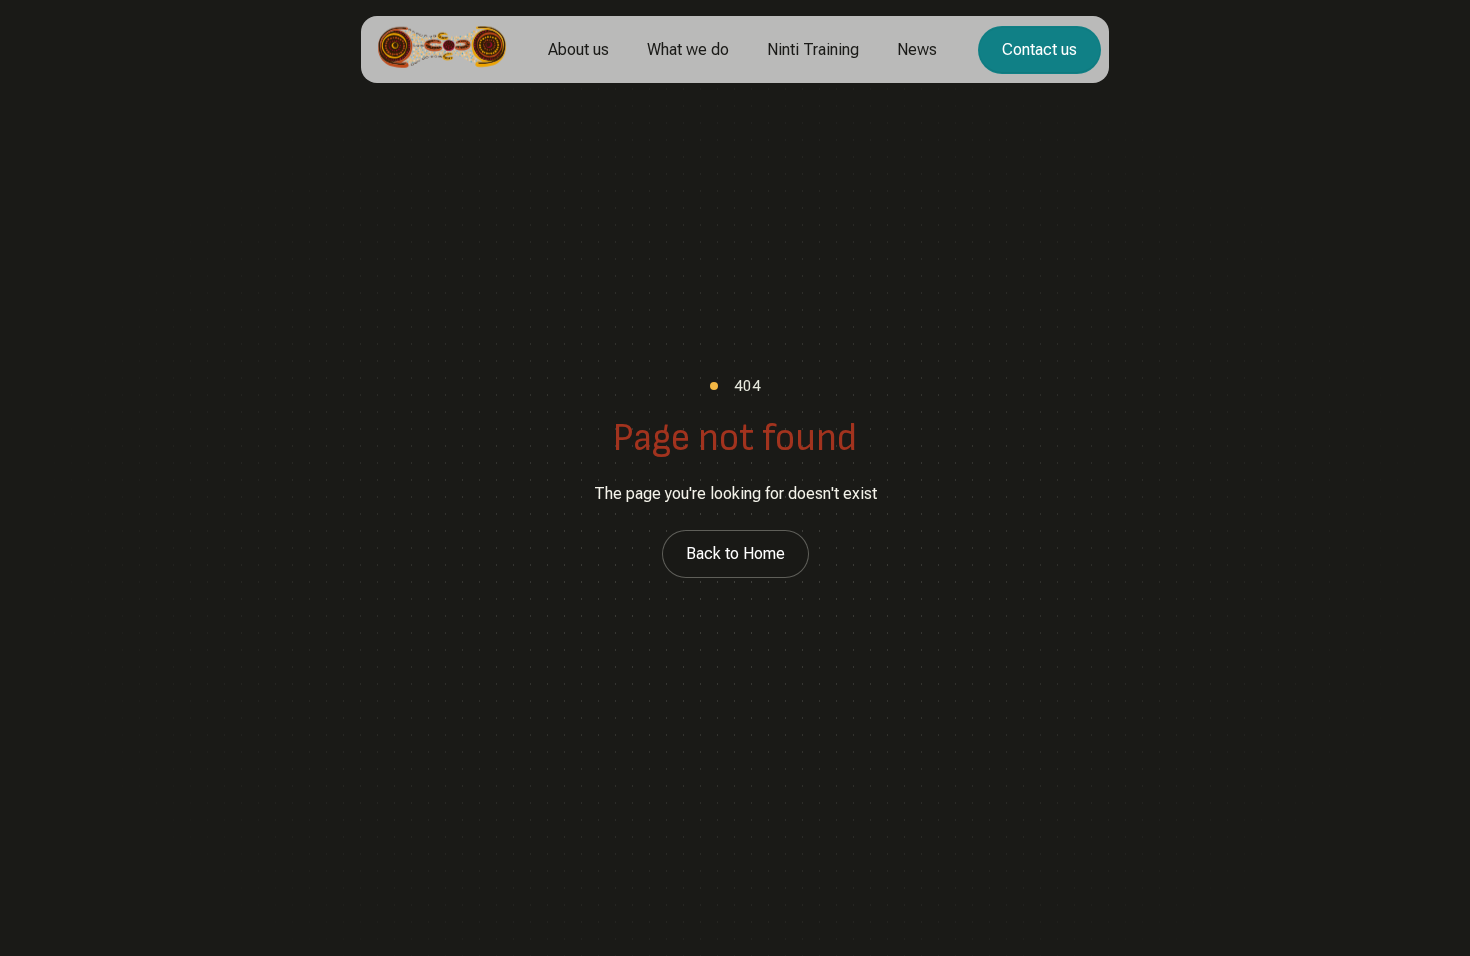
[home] (442, 49)
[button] (578, 50)
